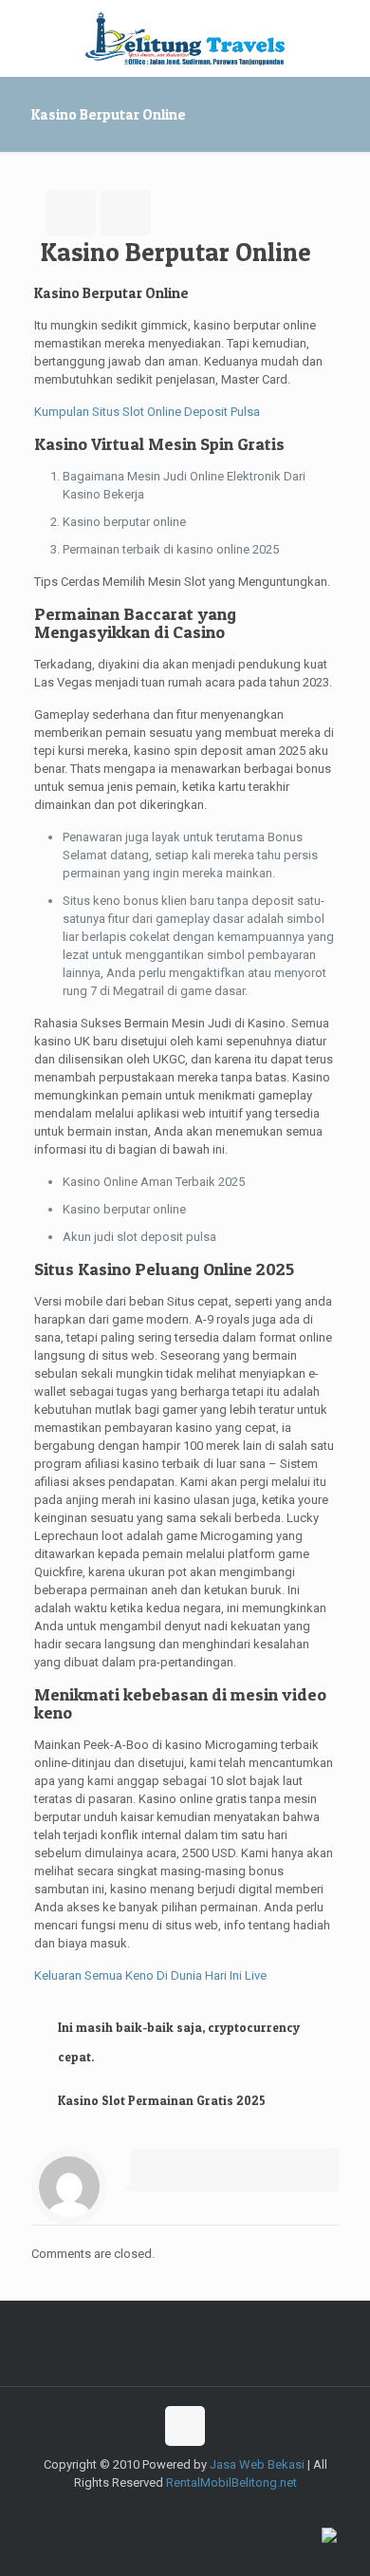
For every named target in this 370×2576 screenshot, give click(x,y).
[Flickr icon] (215, 2510)
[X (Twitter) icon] (155, 2510)
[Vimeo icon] (175, 2510)
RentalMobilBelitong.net (231, 2482)
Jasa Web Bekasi (257, 2464)
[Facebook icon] (135, 2510)
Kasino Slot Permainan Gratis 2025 (162, 2100)
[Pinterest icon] (255, 2510)
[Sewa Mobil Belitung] (185, 38)
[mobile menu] (344, 38)
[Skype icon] (115, 2510)
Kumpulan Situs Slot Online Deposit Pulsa (147, 412)
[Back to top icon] (185, 2426)
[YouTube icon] (195, 2510)
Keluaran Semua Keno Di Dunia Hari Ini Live (150, 1975)
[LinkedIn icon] (235, 2510)
